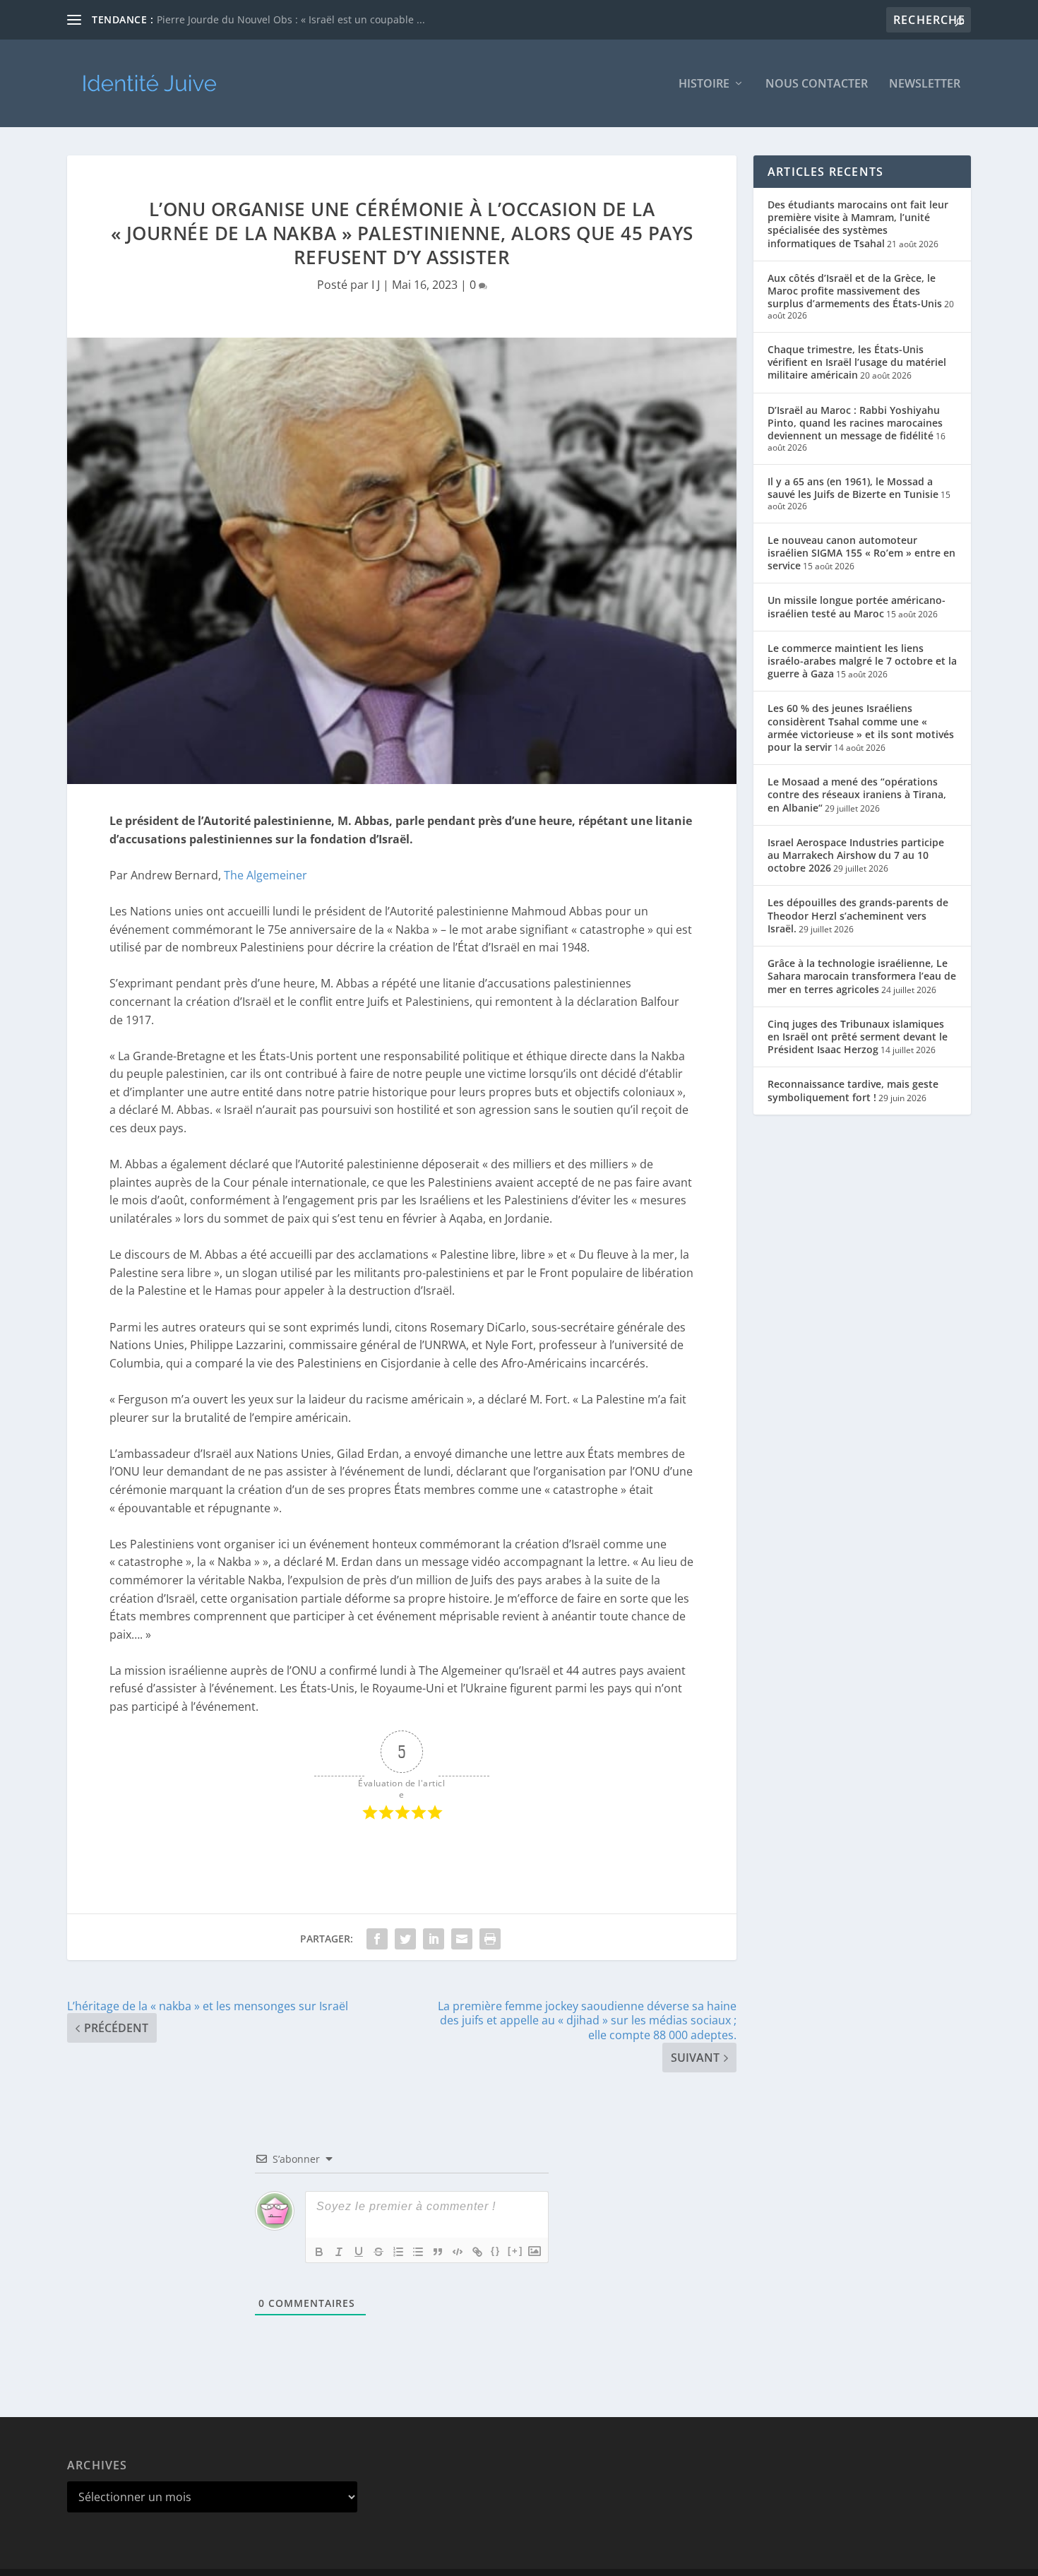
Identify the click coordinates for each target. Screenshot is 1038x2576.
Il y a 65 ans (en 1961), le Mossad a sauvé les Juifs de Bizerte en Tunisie (853, 488)
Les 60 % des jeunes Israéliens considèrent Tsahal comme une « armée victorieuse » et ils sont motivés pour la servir (861, 728)
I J (376, 285)
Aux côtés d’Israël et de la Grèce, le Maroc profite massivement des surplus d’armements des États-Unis (855, 291)
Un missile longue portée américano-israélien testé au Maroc (857, 606)
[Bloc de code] (458, 2252)
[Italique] (339, 2252)
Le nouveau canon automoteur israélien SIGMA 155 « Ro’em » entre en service (861, 553)
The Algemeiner (266, 875)
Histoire (704, 84)
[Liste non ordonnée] (418, 2252)
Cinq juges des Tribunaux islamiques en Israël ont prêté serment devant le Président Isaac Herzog (858, 1037)
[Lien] (477, 2252)
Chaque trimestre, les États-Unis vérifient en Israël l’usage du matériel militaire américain (857, 362)
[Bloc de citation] (438, 2252)
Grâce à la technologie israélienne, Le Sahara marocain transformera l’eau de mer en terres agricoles (862, 976)
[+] (515, 2251)
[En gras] (319, 2252)
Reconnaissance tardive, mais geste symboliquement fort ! (853, 1090)
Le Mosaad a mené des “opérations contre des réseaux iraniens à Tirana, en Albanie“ (857, 794)
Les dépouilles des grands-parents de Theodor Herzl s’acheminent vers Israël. (858, 915)
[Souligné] (359, 2252)
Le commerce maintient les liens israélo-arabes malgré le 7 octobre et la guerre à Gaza (862, 661)
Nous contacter (817, 84)
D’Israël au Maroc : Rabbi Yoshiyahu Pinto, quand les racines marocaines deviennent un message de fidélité (855, 423)
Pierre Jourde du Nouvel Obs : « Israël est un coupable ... (291, 19)
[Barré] (378, 2252)
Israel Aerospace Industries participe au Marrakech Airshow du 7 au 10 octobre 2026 (856, 855)
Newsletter (925, 84)
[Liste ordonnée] (398, 2252)
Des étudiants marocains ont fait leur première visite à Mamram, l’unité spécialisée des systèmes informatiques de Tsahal (858, 224)
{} (496, 2251)
